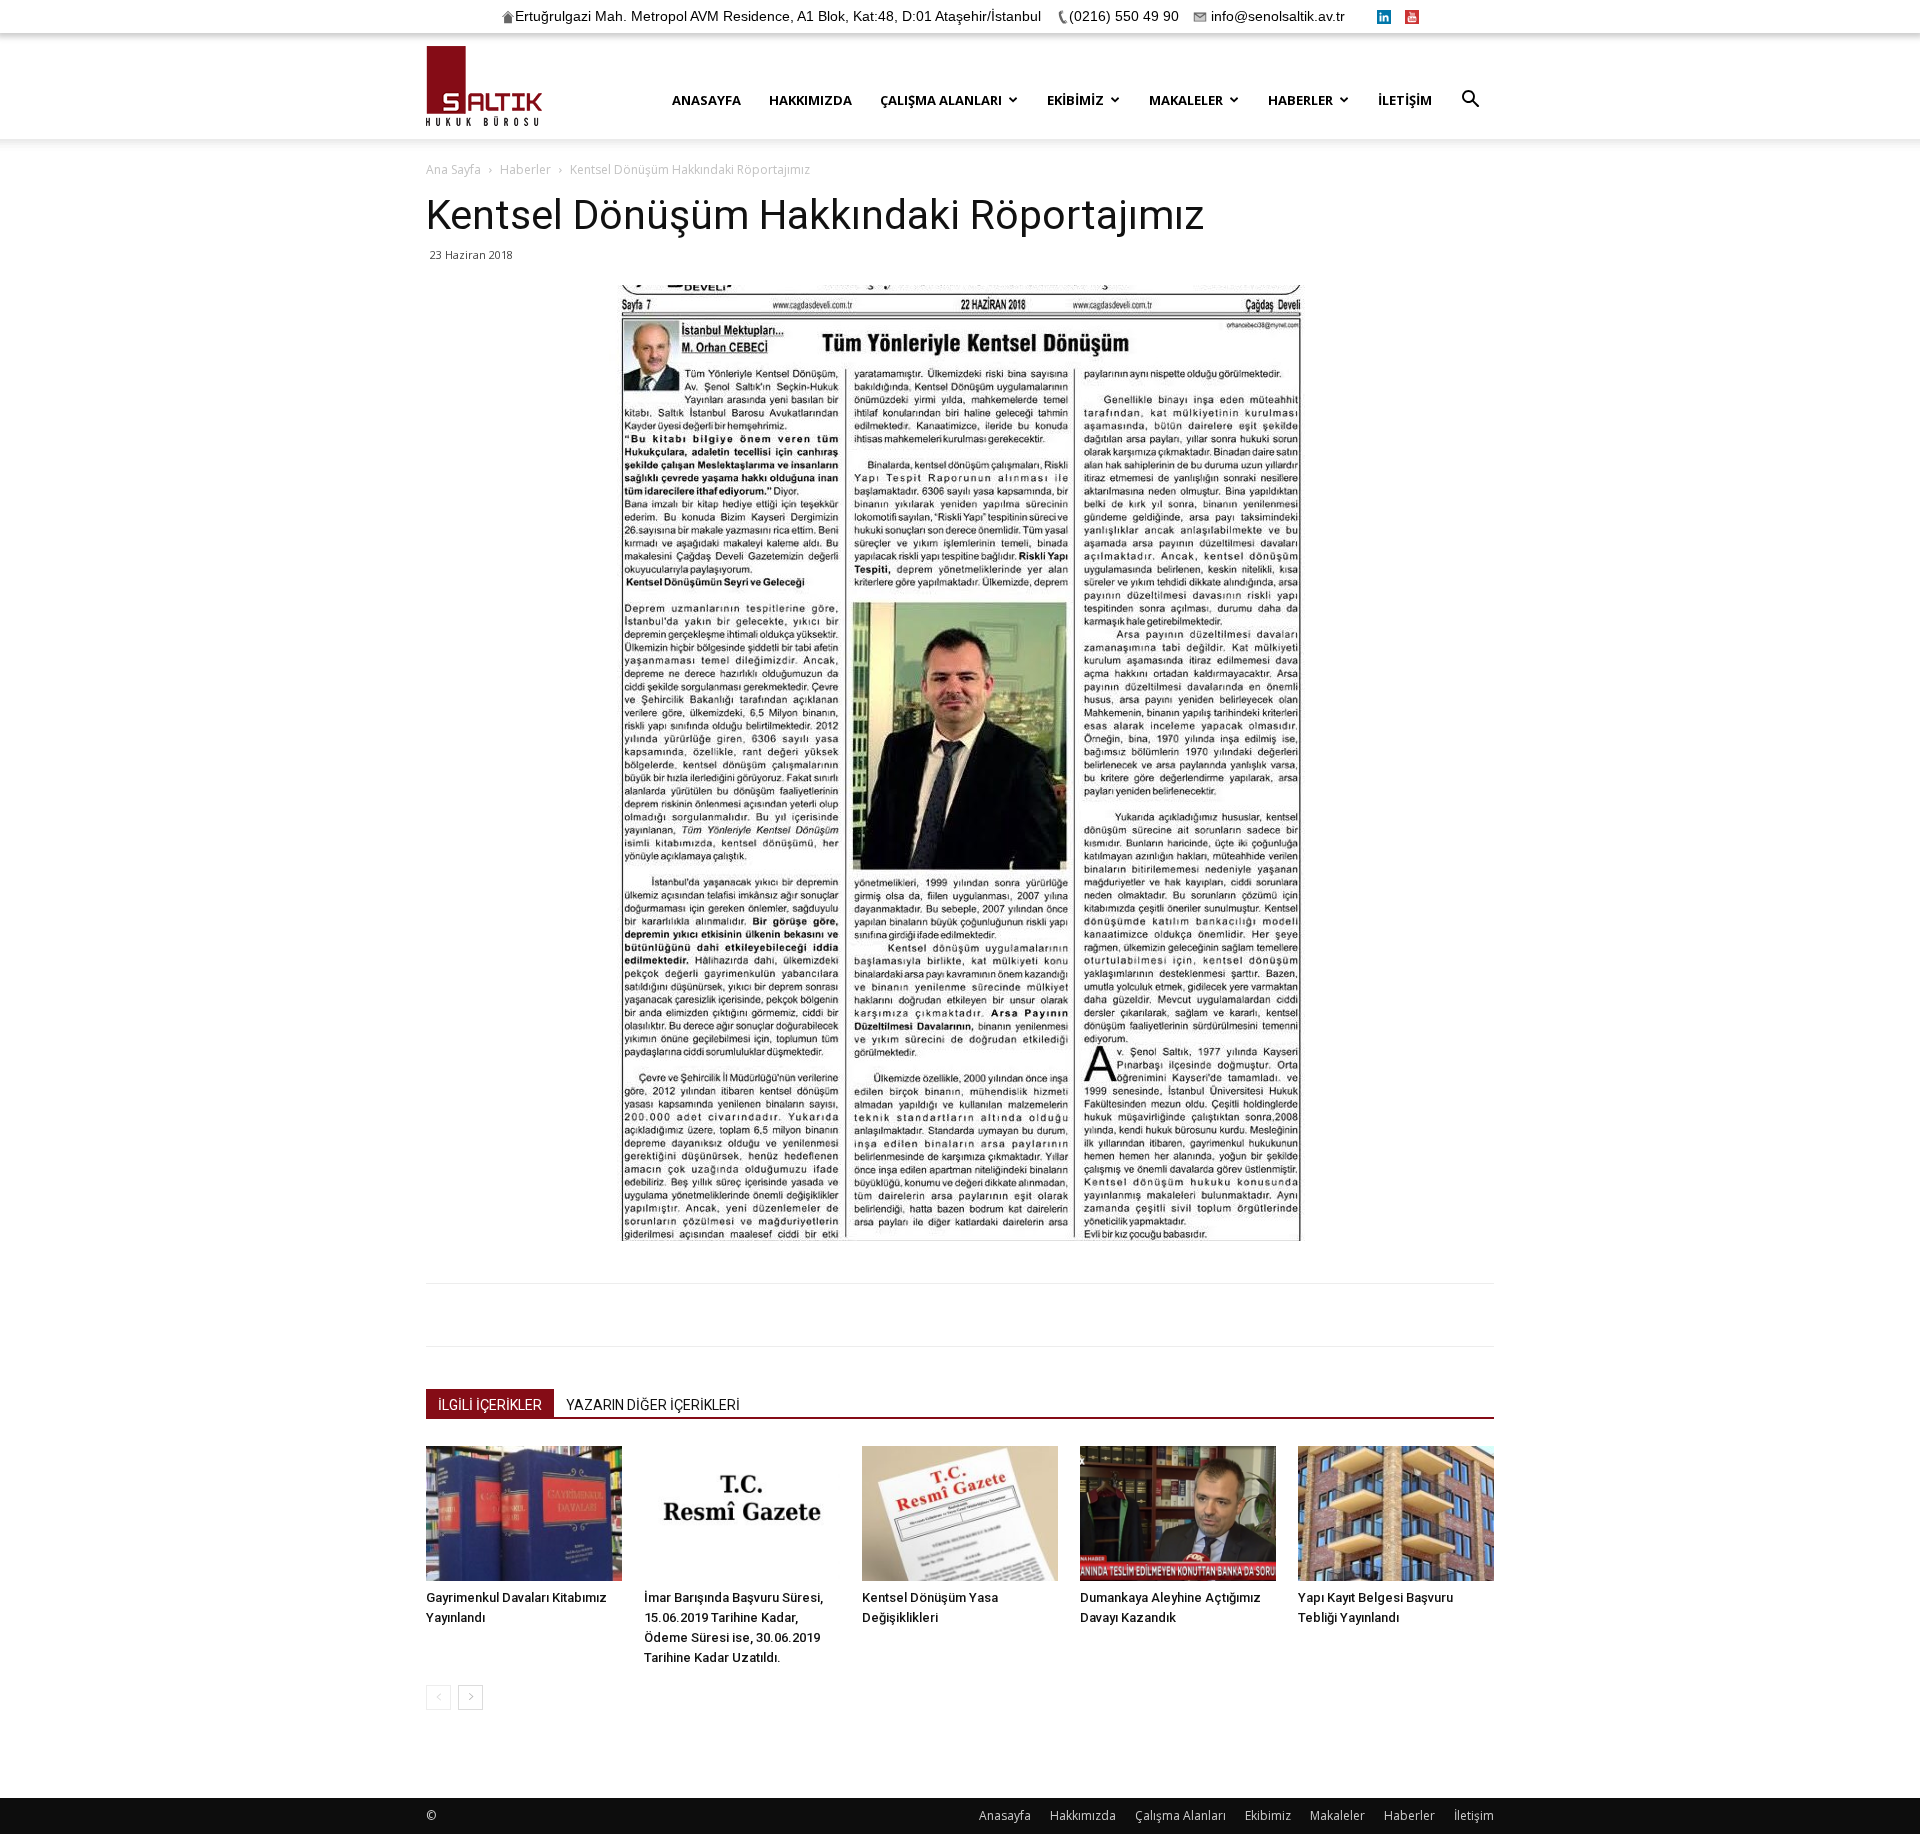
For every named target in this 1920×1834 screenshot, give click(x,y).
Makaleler (1186, 100)
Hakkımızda (810, 100)
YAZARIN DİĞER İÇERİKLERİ (653, 1405)
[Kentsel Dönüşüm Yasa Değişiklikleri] (960, 1513)
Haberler (1300, 100)
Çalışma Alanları (941, 100)
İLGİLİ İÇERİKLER (490, 1405)
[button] (1470, 101)
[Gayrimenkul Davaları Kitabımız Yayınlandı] (524, 1513)
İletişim (1405, 100)
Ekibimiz (1075, 100)
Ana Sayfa (453, 169)
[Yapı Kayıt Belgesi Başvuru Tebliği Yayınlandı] (1396, 1513)
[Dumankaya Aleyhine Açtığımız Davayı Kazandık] (1178, 1513)
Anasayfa (706, 100)
